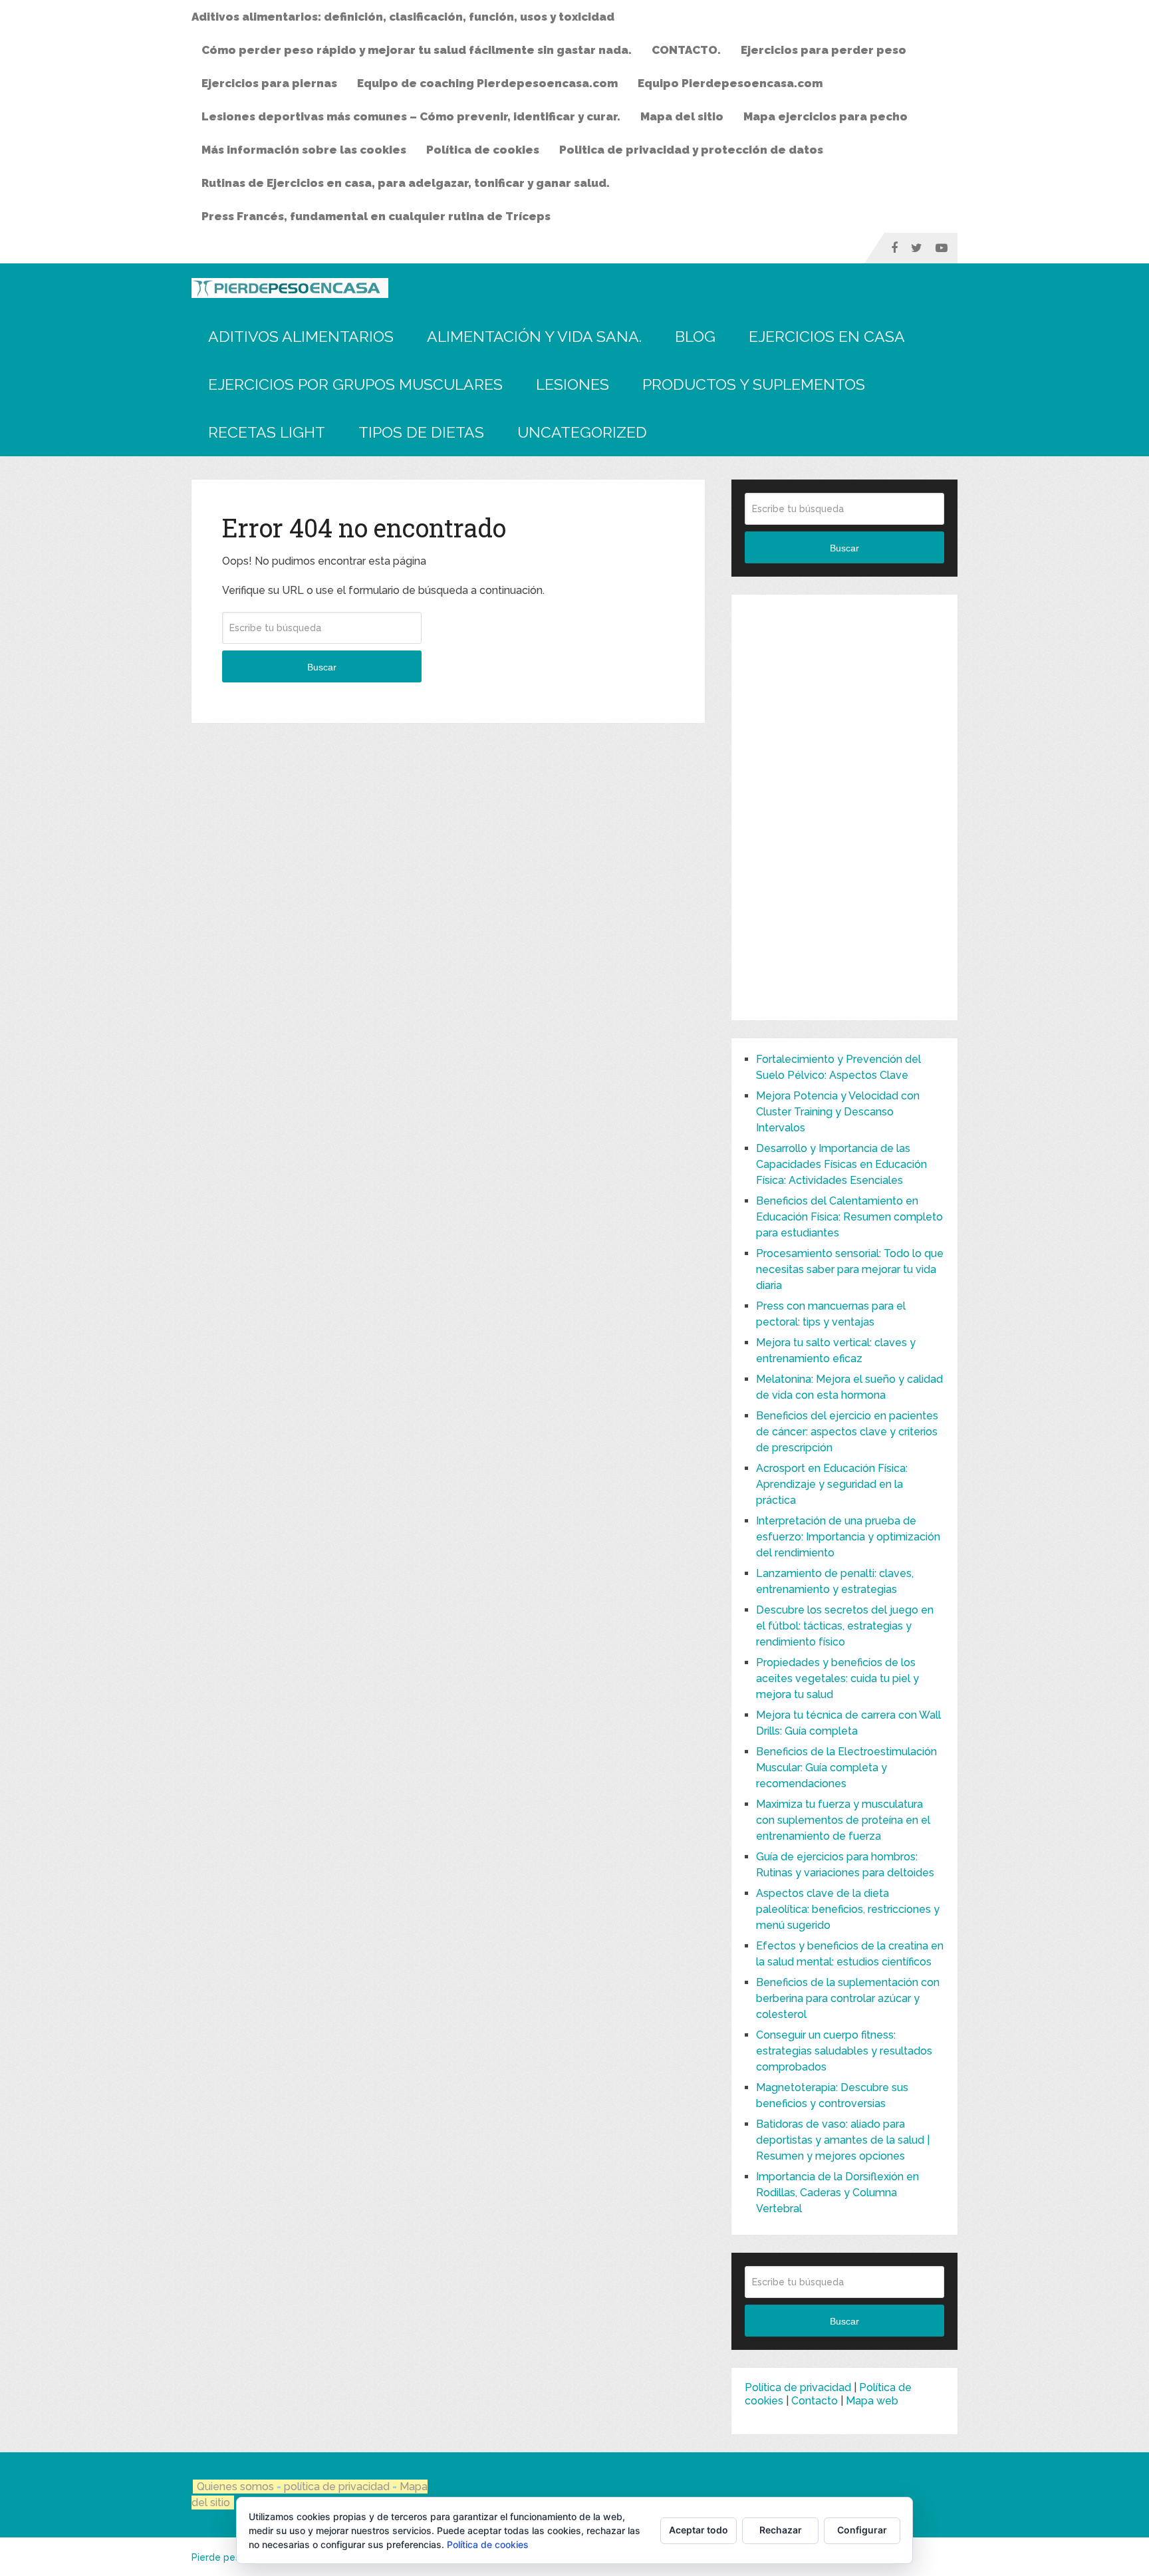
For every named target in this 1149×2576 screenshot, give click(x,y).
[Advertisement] (844, 807)
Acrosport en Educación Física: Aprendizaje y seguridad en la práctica (832, 1484)
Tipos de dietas (421, 432)
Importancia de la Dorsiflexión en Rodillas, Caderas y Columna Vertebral (837, 2193)
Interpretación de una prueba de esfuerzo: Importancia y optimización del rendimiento (848, 1537)
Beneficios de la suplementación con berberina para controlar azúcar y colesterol (848, 1998)
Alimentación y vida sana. (534, 336)
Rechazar (781, 2530)
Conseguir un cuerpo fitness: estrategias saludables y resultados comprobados (844, 2051)
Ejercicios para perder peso (824, 50)
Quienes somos (235, 2487)
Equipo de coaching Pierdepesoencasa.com (487, 83)
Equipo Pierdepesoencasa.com (730, 83)
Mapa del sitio (682, 116)
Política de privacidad (798, 2387)
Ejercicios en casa (827, 336)
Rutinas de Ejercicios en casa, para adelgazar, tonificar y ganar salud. (406, 183)
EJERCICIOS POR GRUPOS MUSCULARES (355, 384)
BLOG (695, 336)
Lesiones (573, 384)
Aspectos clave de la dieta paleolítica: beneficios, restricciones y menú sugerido (848, 1909)
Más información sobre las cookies (304, 150)
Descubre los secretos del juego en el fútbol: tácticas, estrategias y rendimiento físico (845, 1626)
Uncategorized (582, 432)
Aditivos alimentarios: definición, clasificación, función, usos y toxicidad (403, 17)
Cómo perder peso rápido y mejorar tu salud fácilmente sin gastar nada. (417, 50)
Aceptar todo (699, 2530)
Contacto (815, 2401)
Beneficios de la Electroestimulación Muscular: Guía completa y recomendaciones (846, 1768)
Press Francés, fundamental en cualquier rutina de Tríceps (376, 216)
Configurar (862, 2530)
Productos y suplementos (754, 384)
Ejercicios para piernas (269, 83)
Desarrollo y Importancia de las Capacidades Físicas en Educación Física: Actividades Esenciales (841, 1164)
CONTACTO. (686, 50)
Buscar (322, 667)
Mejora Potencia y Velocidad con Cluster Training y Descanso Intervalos (838, 1112)
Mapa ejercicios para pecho (826, 116)
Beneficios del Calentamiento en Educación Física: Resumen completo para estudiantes (849, 1217)
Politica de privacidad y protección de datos (691, 150)
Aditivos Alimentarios (301, 336)
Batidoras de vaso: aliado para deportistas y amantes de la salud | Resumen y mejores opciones (843, 2140)
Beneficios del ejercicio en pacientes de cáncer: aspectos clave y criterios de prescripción (847, 1432)
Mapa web (872, 2401)
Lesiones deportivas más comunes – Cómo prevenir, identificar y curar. (411, 116)
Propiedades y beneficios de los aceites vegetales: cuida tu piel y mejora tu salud (837, 1678)
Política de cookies (483, 150)
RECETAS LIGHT (267, 432)
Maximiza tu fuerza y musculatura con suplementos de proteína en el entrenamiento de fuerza (843, 1820)
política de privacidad (338, 2487)
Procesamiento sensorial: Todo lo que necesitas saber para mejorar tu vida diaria (850, 1269)
